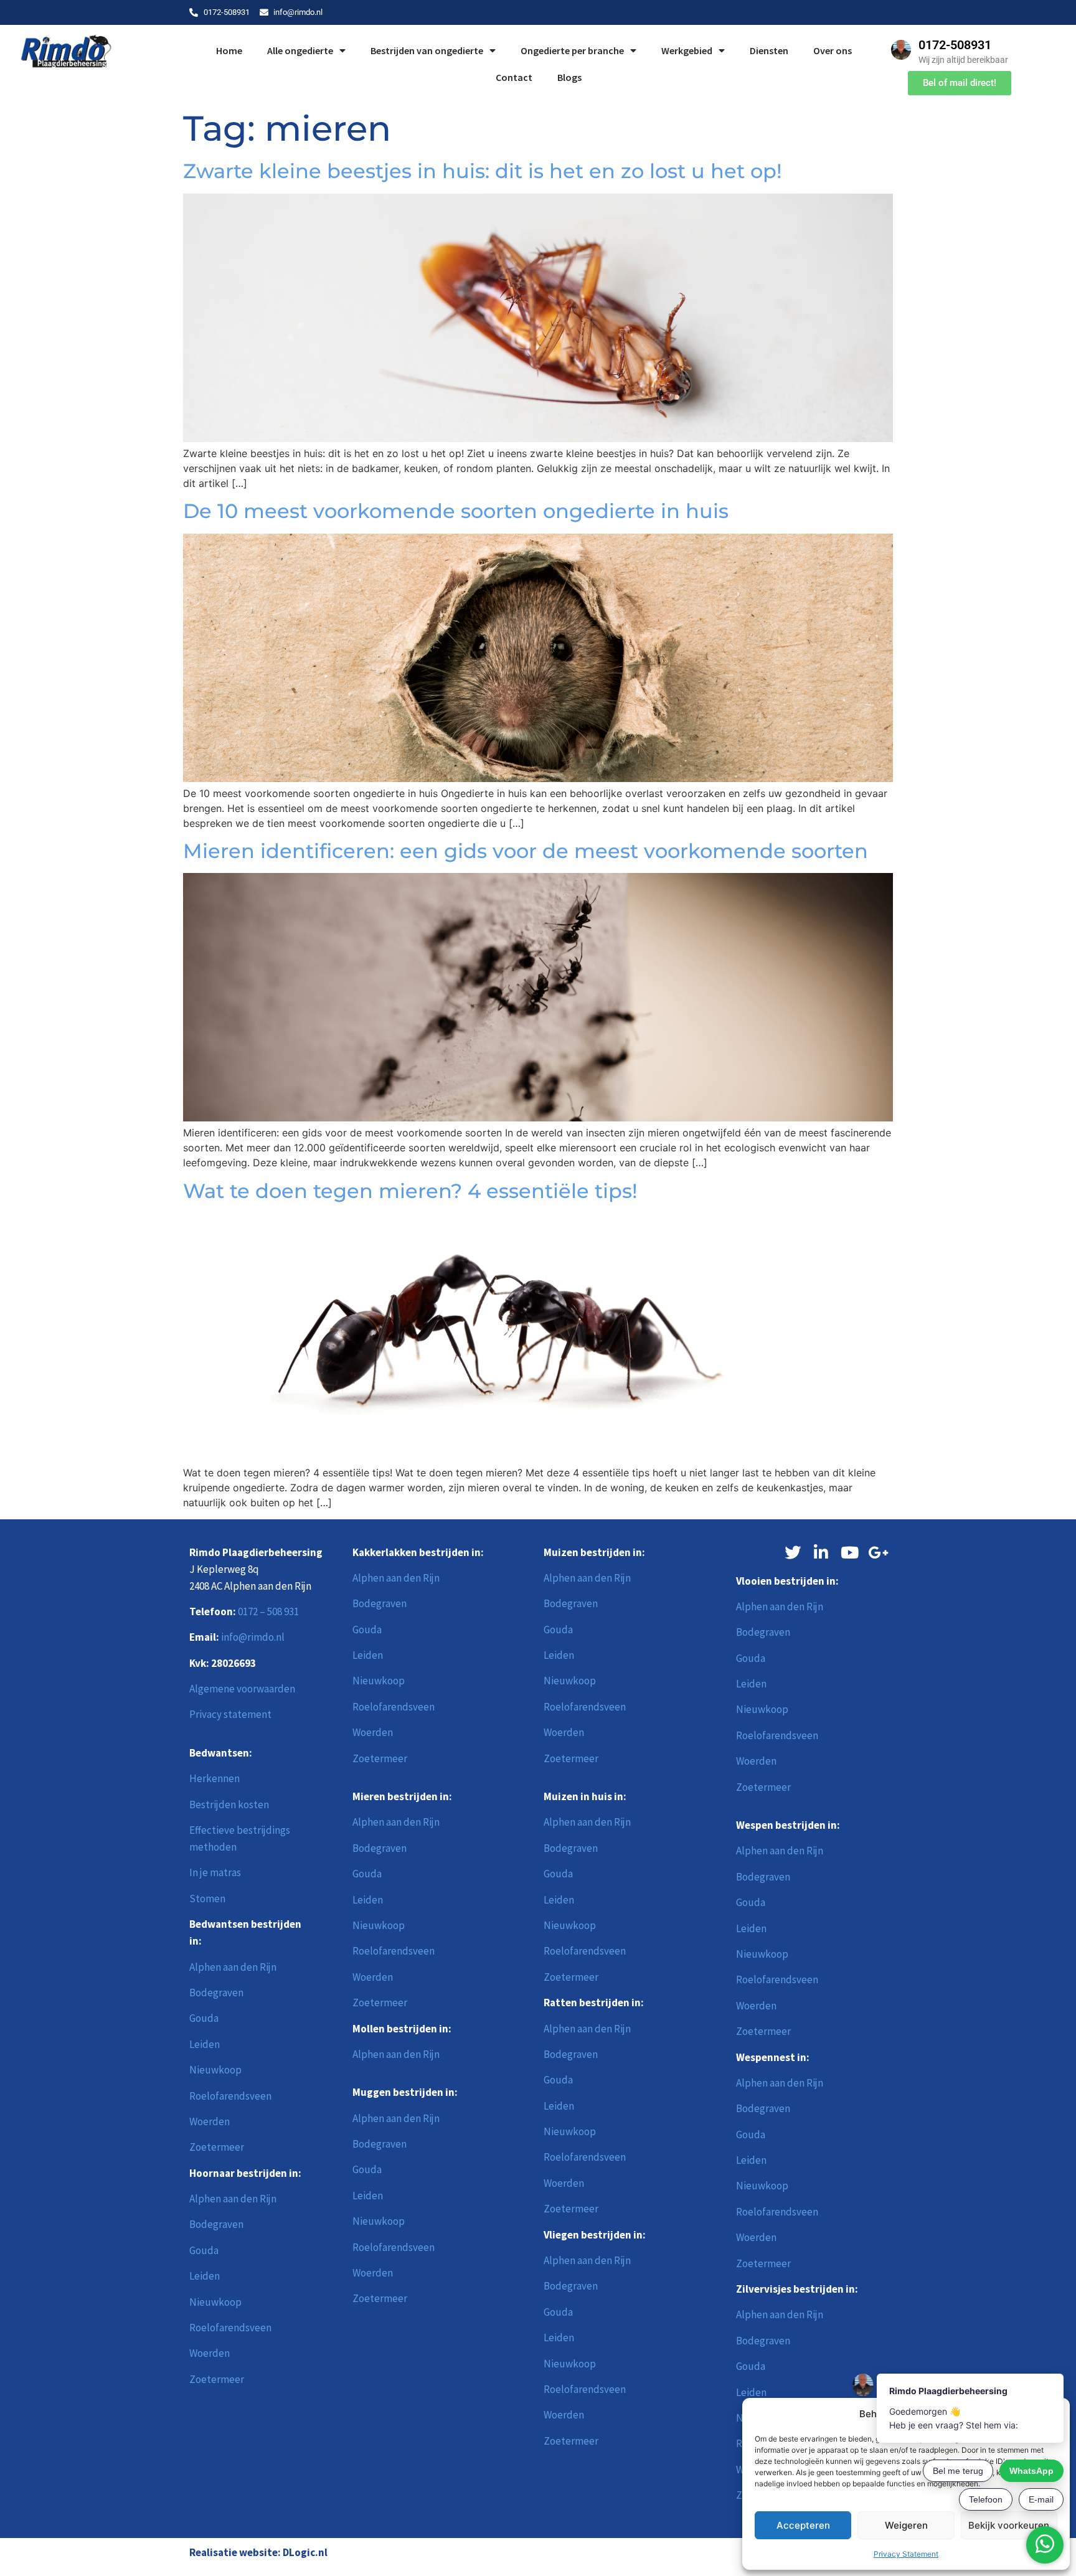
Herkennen (215, 1778)
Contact (514, 77)
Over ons (833, 50)
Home (229, 50)
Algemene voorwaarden (242, 1689)
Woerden (210, 2121)
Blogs (569, 77)
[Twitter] (793, 1552)
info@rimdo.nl (253, 1637)
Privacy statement (230, 1714)
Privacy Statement (906, 2554)
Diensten (769, 50)
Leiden (205, 2044)
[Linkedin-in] (821, 1552)
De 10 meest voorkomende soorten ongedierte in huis (456, 511)
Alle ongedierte (300, 50)
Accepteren (803, 2525)
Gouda (204, 2018)
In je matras (215, 1872)
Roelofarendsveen (230, 2096)
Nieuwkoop (215, 2070)
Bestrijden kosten (229, 1805)
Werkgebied (687, 50)
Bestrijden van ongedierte (427, 50)
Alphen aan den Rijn (233, 1967)
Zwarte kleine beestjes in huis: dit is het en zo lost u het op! (483, 171)
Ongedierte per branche (572, 50)
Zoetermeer (217, 2147)
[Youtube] (850, 1552)
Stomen (207, 1899)
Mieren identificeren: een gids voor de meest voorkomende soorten (526, 851)
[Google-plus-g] (879, 1552)
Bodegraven (216, 1993)
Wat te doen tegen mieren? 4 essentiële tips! (410, 1191)
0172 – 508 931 (268, 1611)
